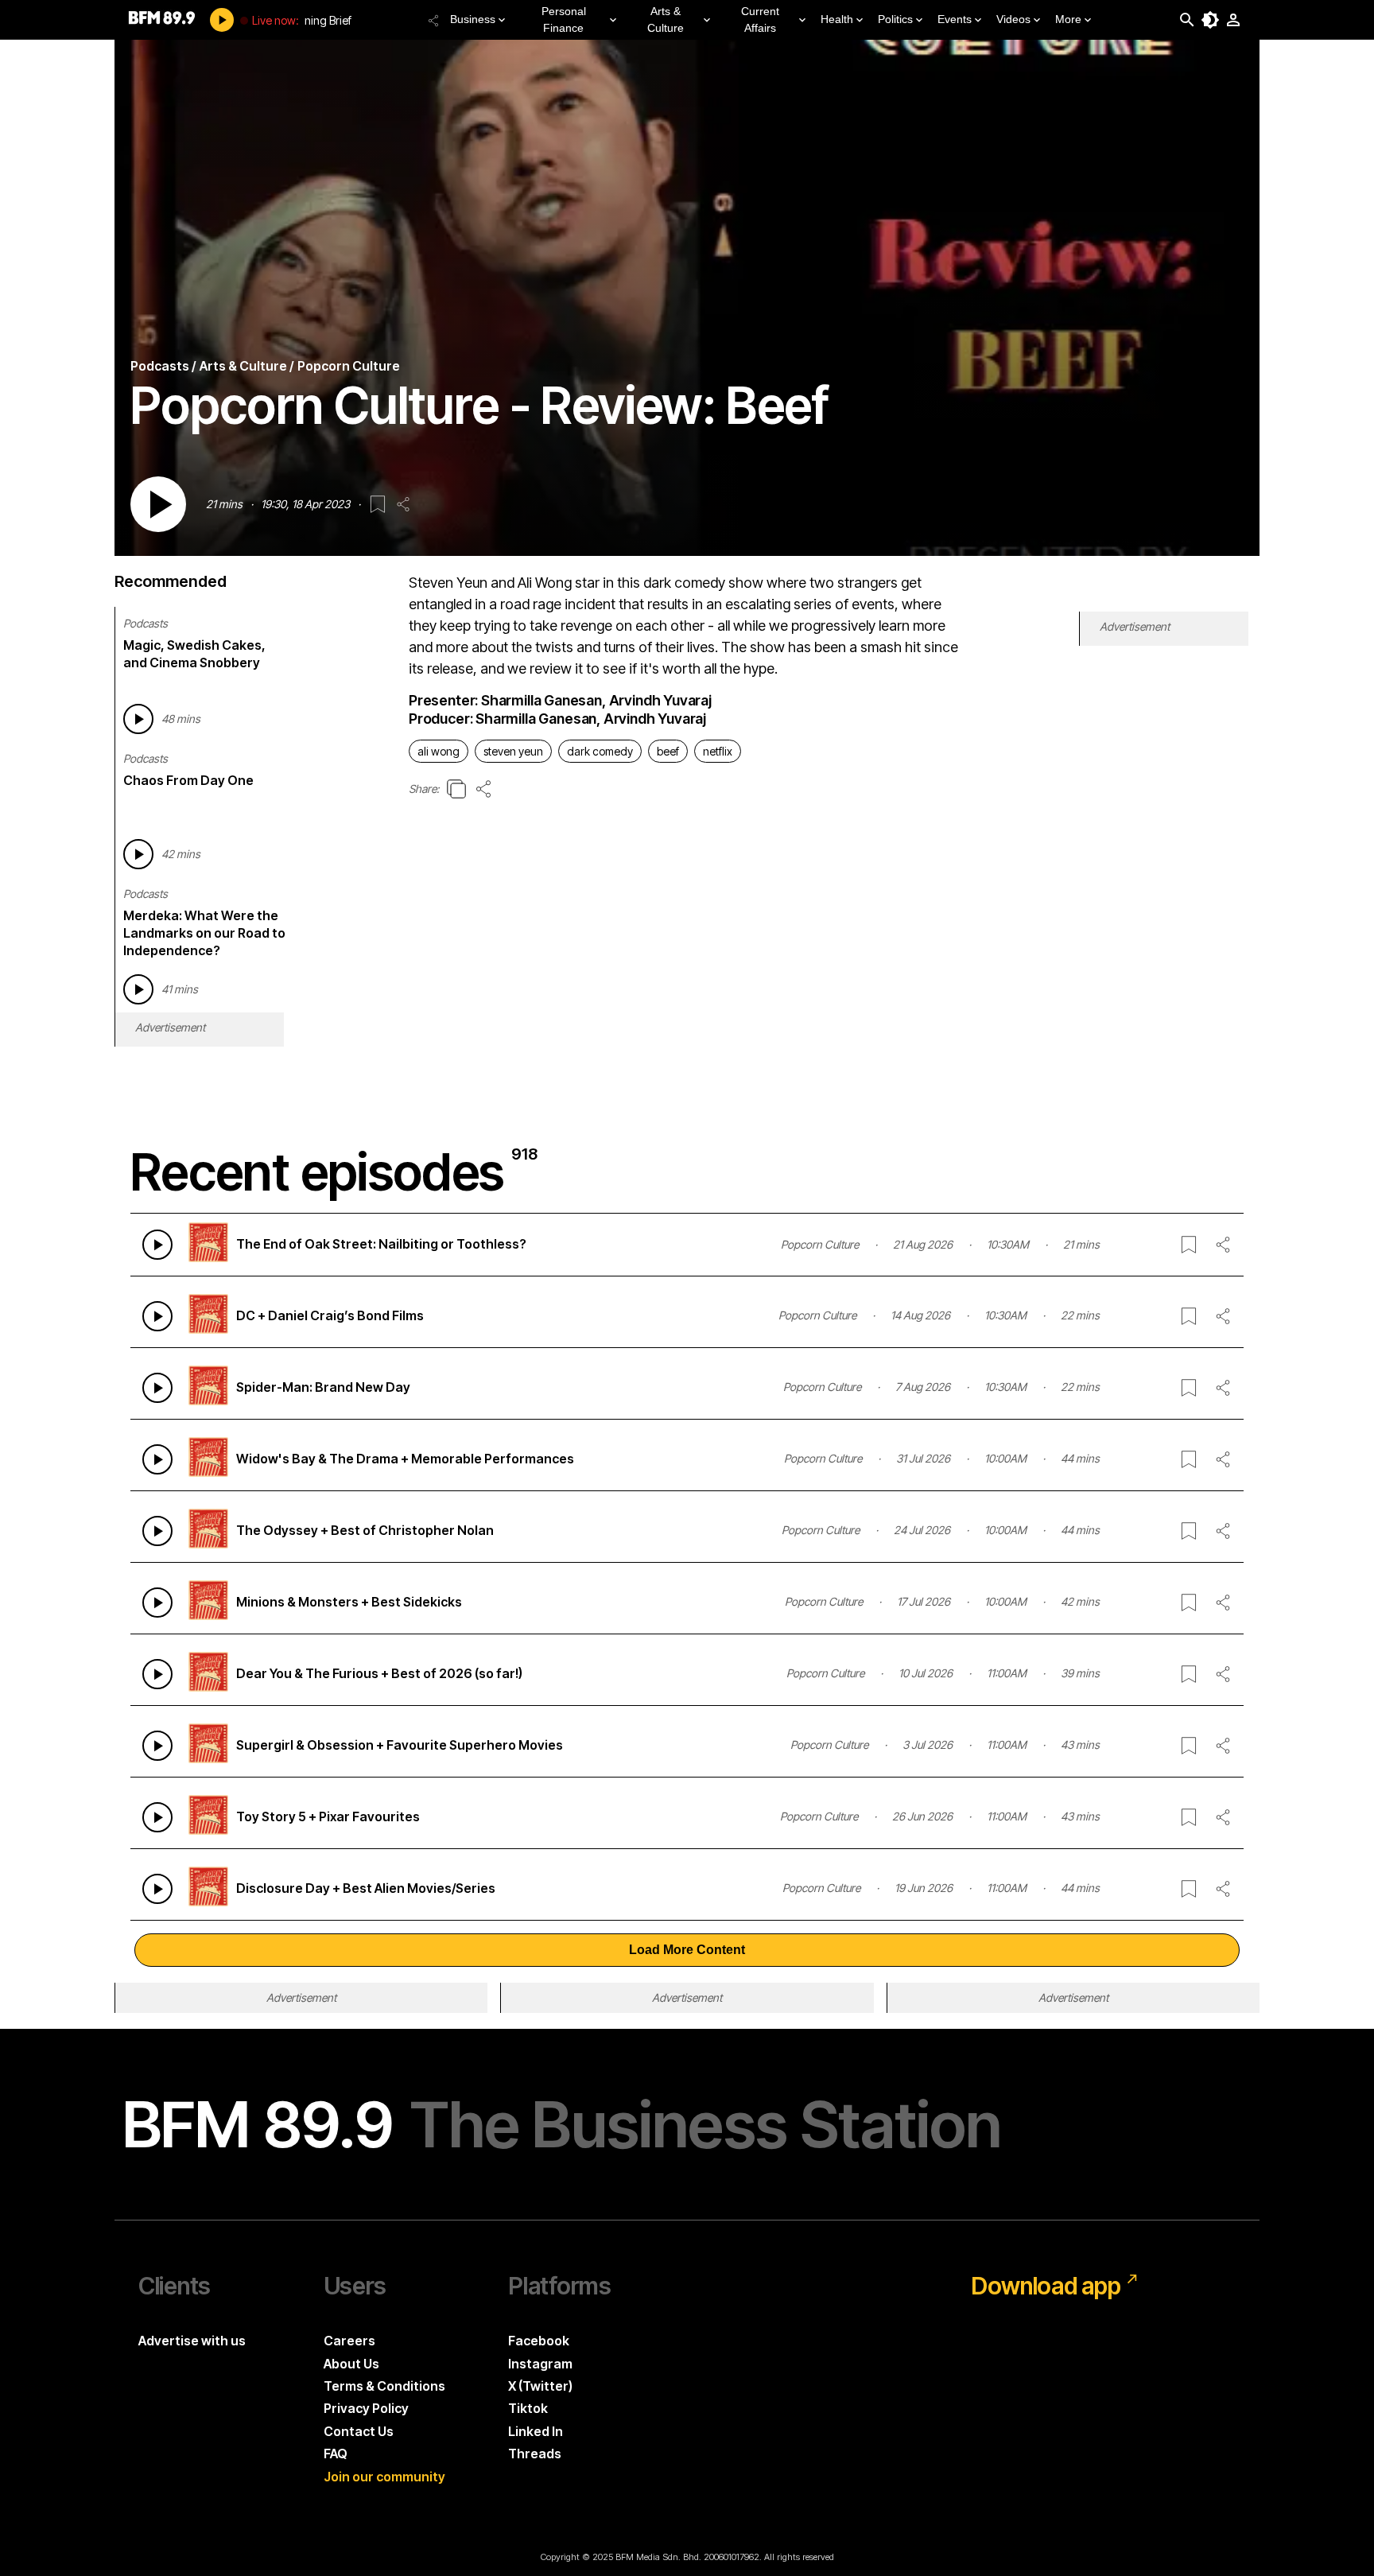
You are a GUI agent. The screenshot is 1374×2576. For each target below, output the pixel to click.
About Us (351, 2364)
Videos (1013, 19)
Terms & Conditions (384, 2386)
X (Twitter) (540, 2386)
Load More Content (687, 1950)
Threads (535, 2454)
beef (668, 751)
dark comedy (600, 751)
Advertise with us (192, 2341)
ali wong (439, 751)
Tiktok (528, 2408)
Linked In (536, 2431)
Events (955, 19)
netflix (718, 751)
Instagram (540, 2364)
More (1068, 19)
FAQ (336, 2454)
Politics (895, 19)
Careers (349, 2341)
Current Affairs (760, 19)
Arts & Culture (666, 19)
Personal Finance (564, 19)
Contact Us (359, 2431)
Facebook (539, 2341)
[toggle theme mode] (1210, 20)
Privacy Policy (366, 2408)
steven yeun (513, 751)
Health (837, 19)
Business (473, 19)
